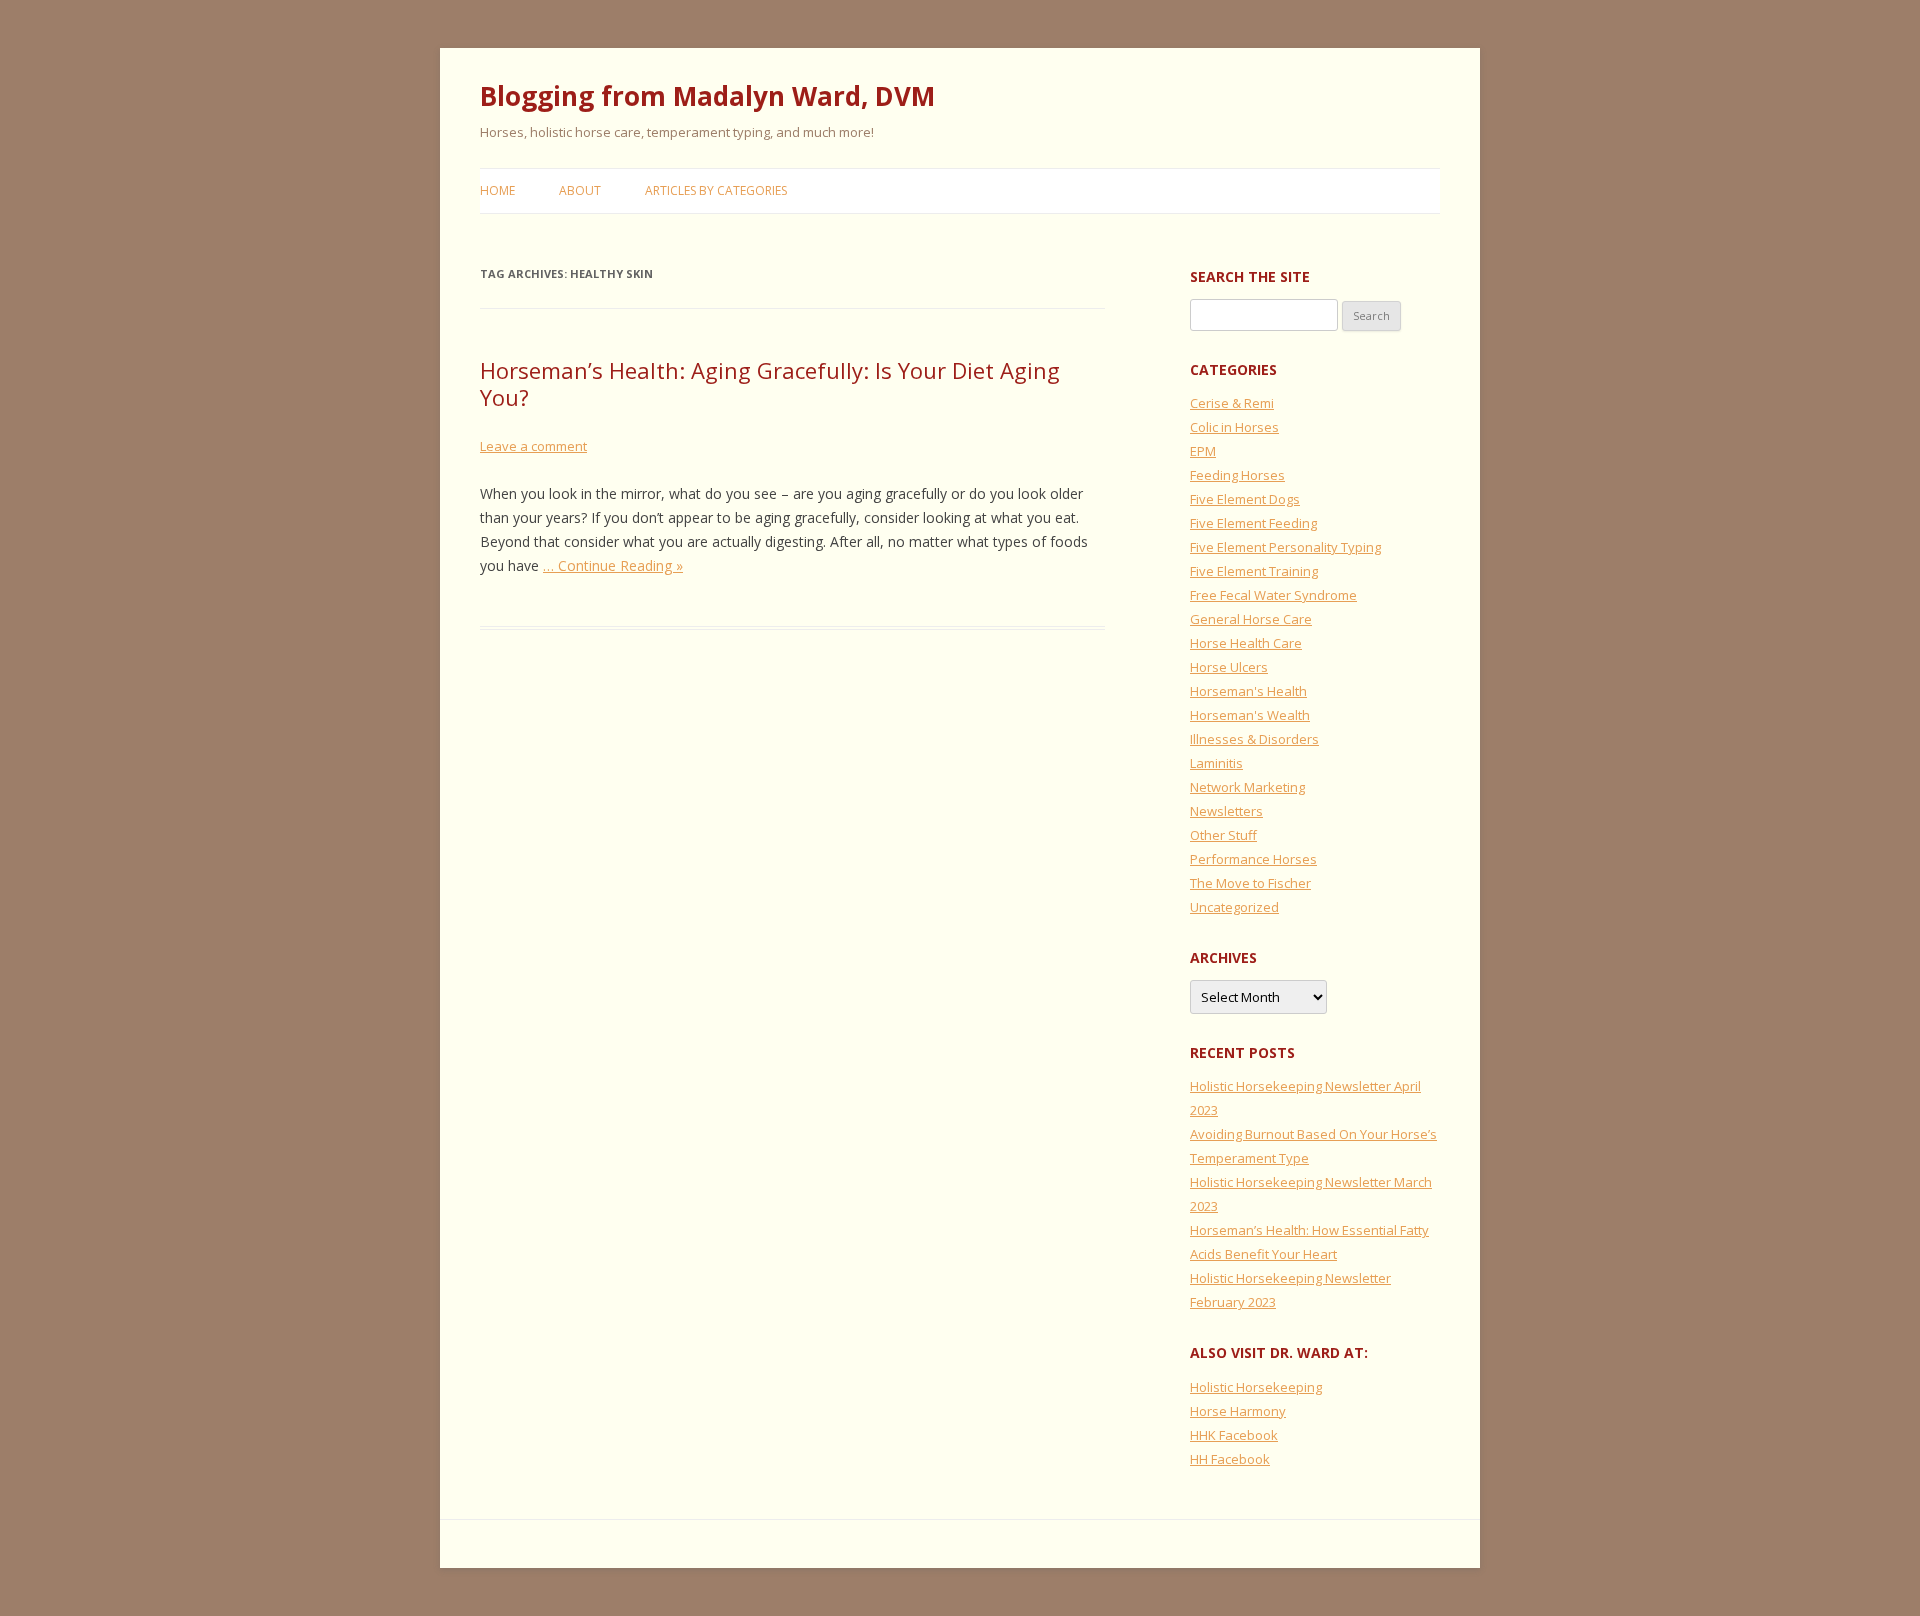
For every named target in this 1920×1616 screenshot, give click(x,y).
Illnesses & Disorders (1254, 739)
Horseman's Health (1248, 691)
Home (497, 190)
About (580, 190)
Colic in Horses (1234, 427)
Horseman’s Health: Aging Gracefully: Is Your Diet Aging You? (770, 383)
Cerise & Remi (1232, 403)
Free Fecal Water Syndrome (1273, 595)
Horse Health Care (1246, 643)
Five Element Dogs (1245, 499)
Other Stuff (1223, 835)
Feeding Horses (1237, 475)
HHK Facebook (1234, 1435)
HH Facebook (1230, 1459)
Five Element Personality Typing (1285, 547)
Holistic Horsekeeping (1256, 1387)
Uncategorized (1234, 907)
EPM (1203, 451)
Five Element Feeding (1253, 523)
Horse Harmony (1238, 1411)
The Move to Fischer (1250, 883)
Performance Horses (1253, 859)
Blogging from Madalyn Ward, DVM (707, 96)
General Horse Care (1251, 619)
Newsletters (1226, 811)
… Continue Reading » (613, 565)
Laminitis (1216, 763)
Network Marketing (1247, 787)
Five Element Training (1254, 571)
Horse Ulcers (1229, 667)
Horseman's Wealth (1250, 715)
